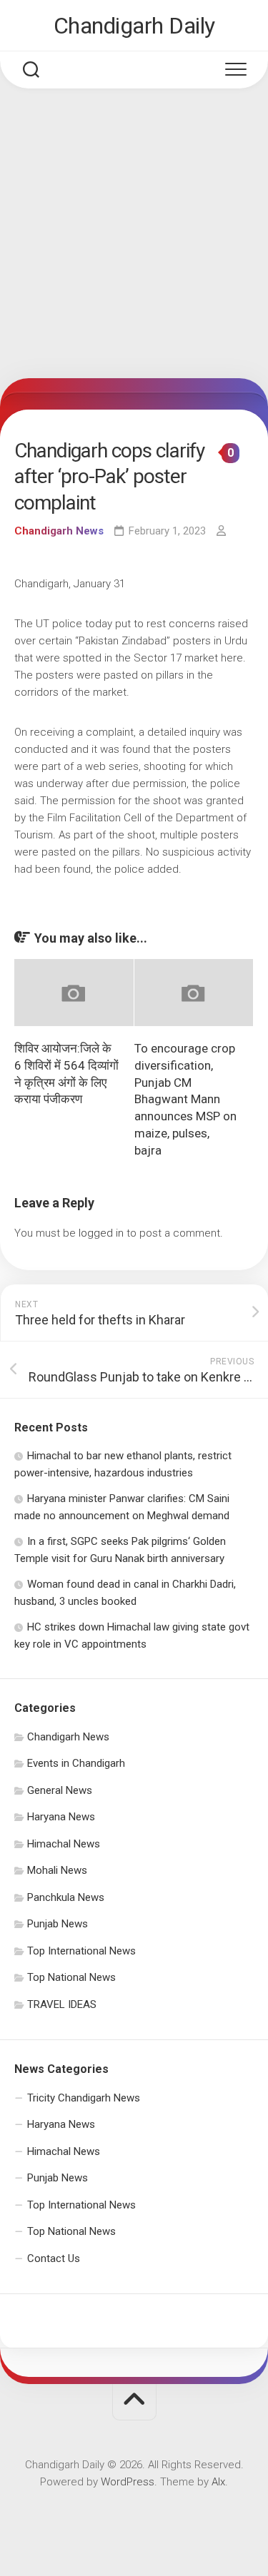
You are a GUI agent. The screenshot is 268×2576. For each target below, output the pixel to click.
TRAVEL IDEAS (62, 2004)
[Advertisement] (134, 237)
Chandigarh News (59, 531)
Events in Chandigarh (76, 1763)
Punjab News (58, 1924)
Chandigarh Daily (134, 26)
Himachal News (64, 1844)
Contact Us (54, 2258)
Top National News (71, 1977)
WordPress (128, 2482)
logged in (101, 1233)
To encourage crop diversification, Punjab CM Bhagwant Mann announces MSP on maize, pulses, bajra (185, 1099)
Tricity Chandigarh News (84, 2098)
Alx (218, 2482)
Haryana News (61, 1817)
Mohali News (57, 1870)
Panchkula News (66, 1897)
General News (60, 1790)
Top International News (81, 1951)
